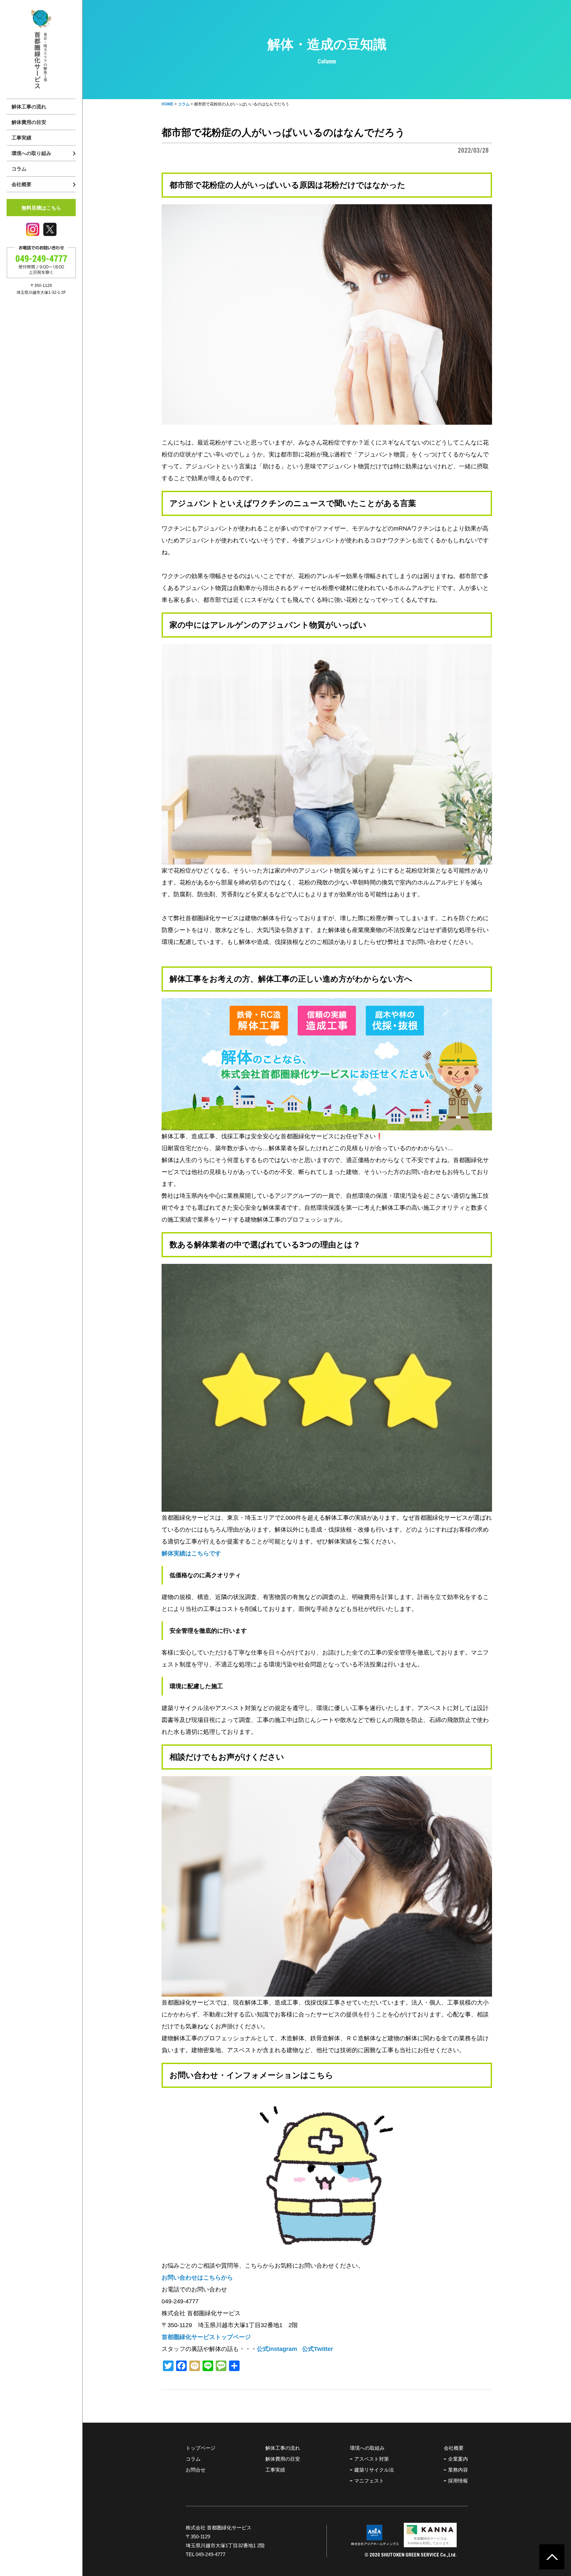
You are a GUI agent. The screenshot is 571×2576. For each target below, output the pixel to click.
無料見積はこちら (41, 208)
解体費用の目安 (29, 122)
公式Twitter (318, 2349)
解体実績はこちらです (191, 1553)
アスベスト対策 (372, 2459)
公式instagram (277, 2349)
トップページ (201, 2448)
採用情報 (458, 2481)
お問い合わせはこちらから (197, 2278)
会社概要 (454, 2448)
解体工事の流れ (29, 107)
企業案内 (458, 2459)
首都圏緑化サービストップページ (206, 2337)
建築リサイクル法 (374, 2470)
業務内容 (458, 2470)
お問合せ (196, 2470)
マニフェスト (369, 2481)
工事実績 (21, 138)
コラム (19, 169)
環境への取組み (367, 2448)
